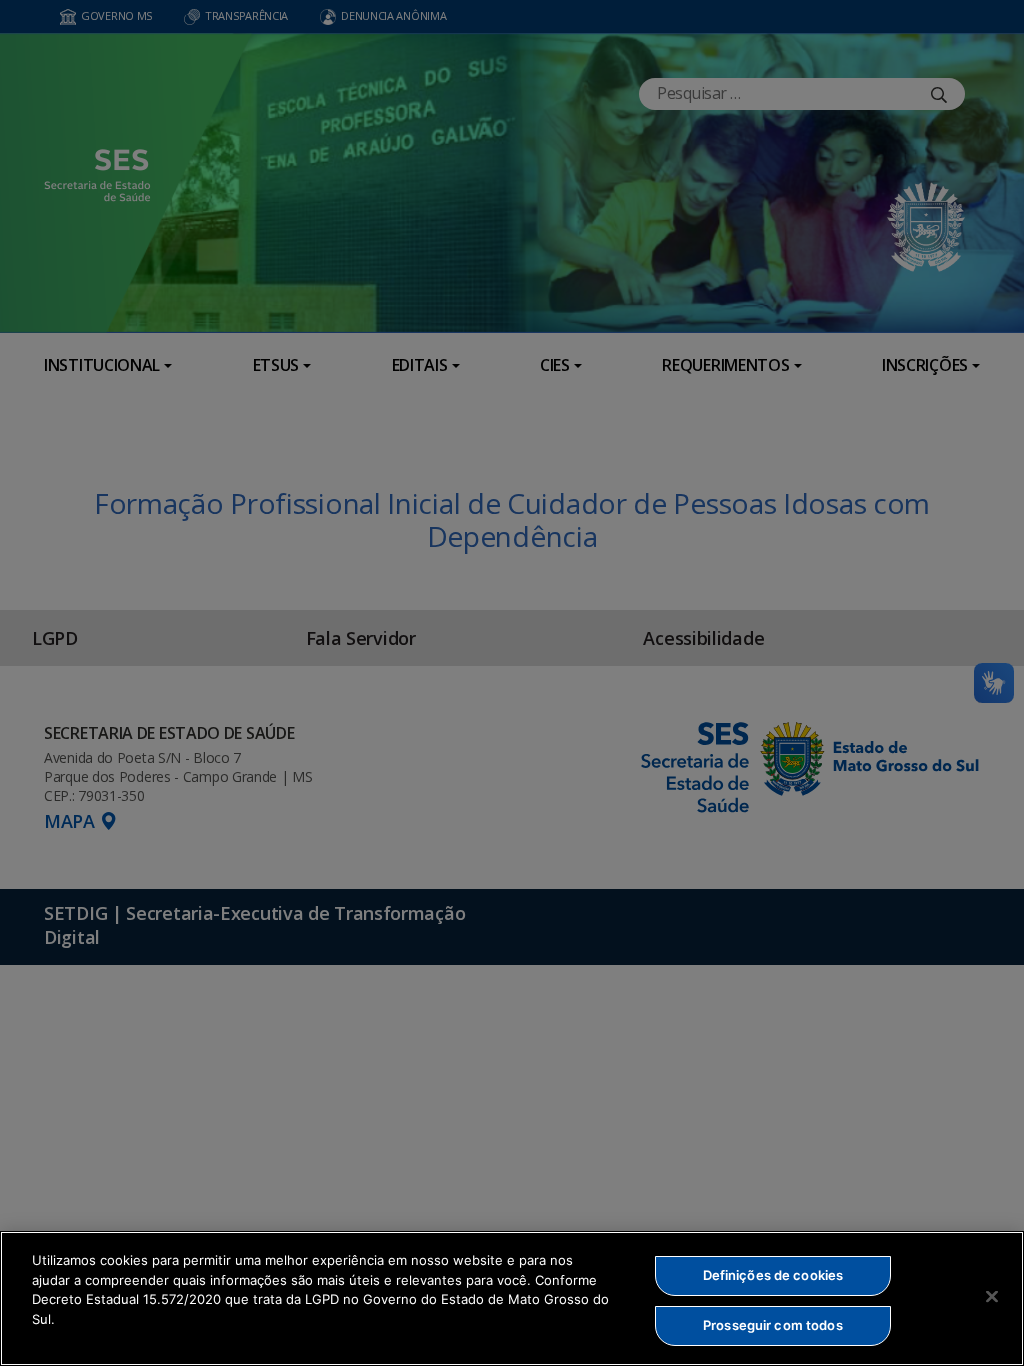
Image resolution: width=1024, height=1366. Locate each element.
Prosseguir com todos (773, 1325)
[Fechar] (992, 1296)
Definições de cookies (773, 1275)
